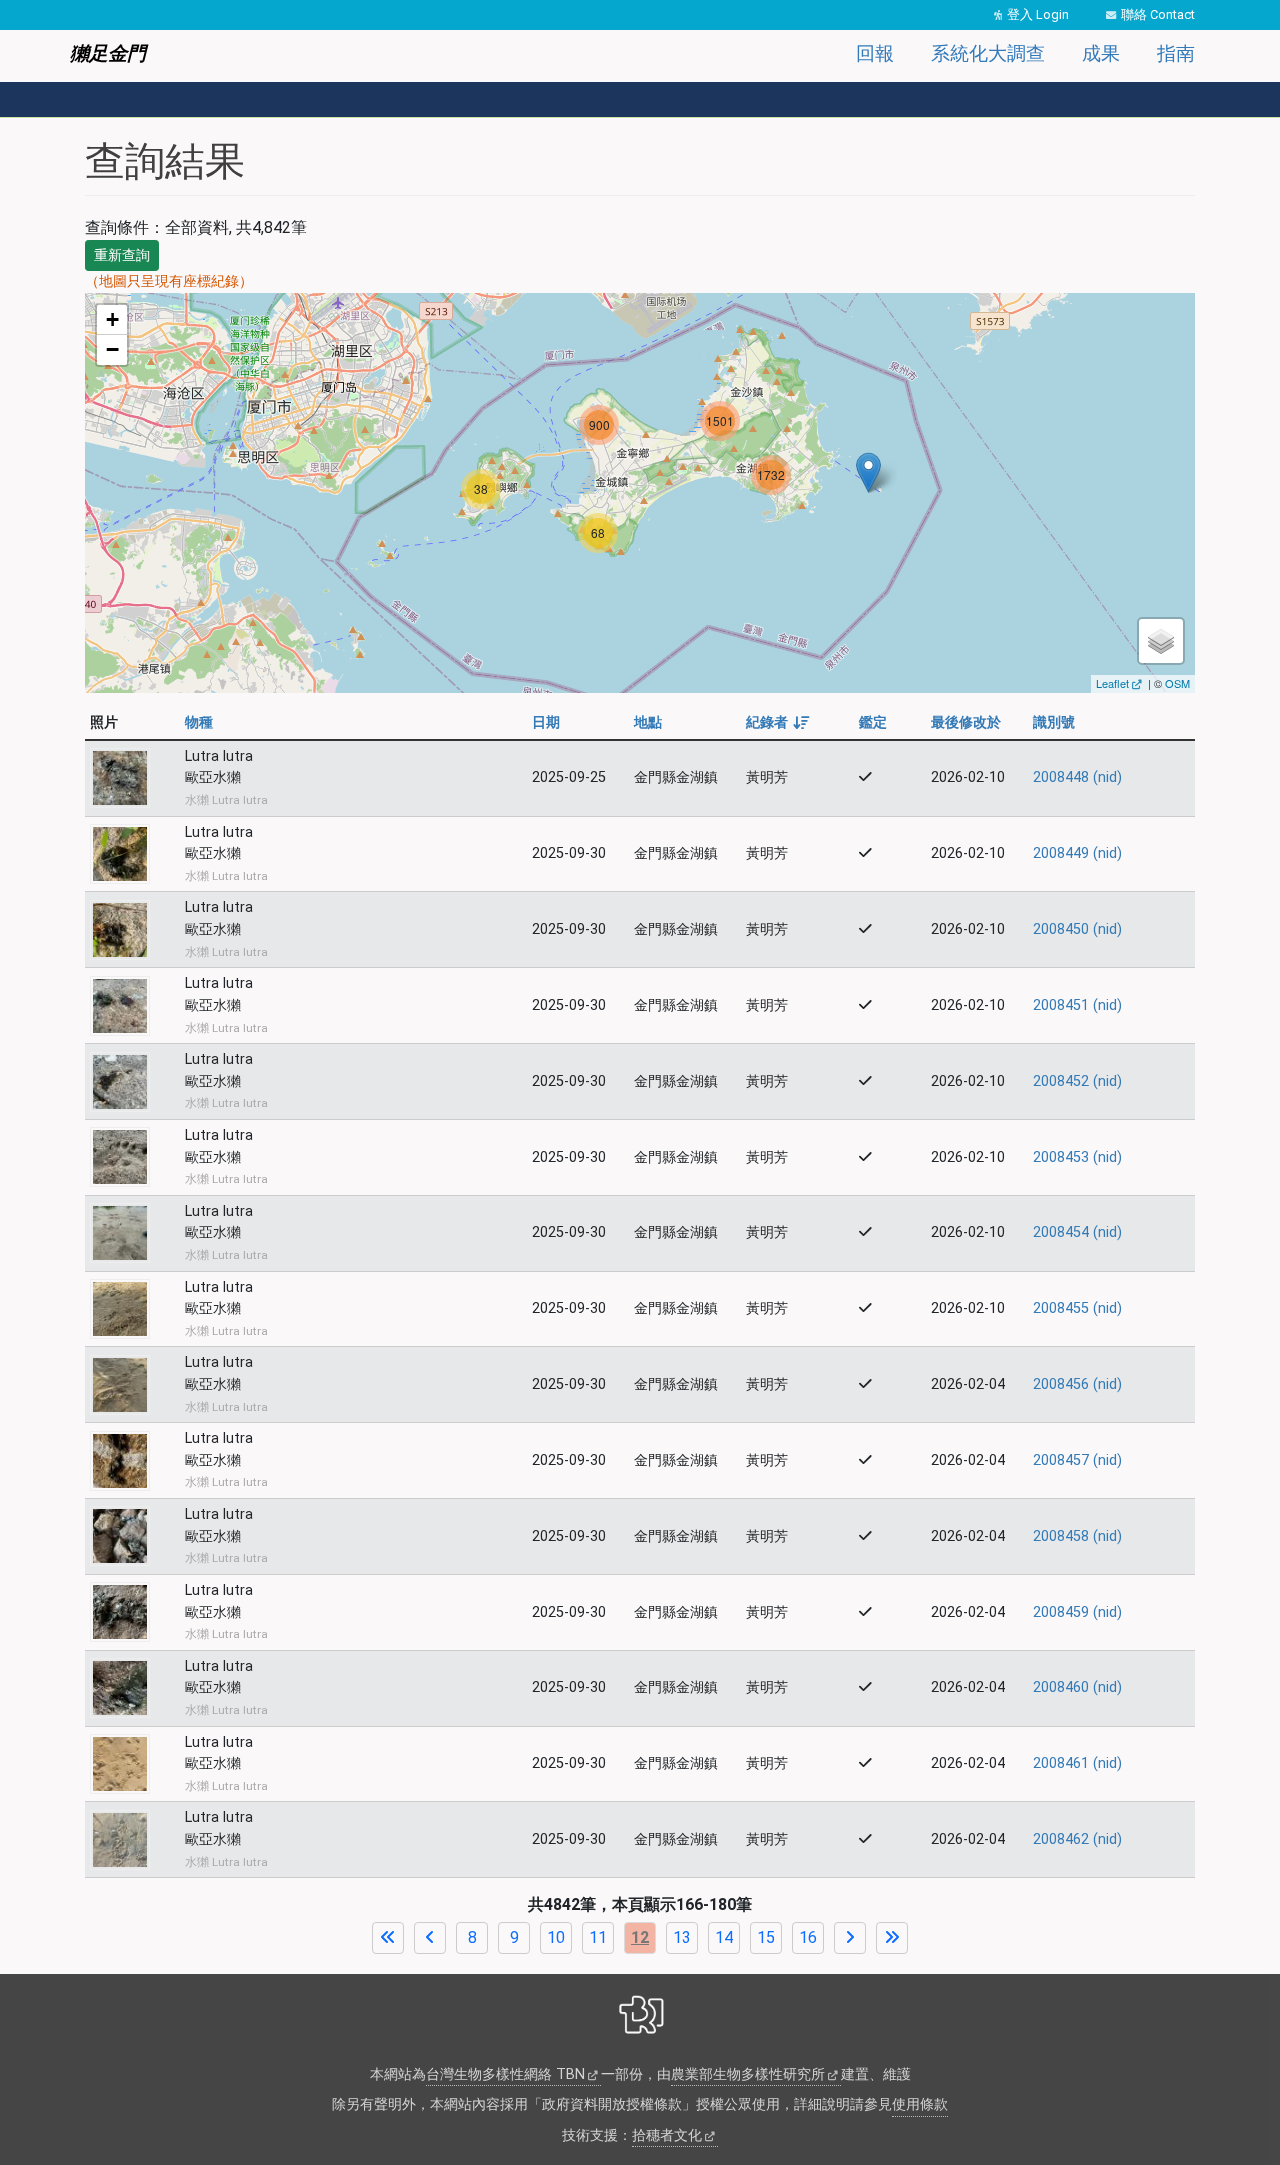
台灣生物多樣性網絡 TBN (505, 2074)
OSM (1177, 683)
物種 (199, 722)
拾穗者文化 (667, 2135)
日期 (546, 722)
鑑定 (873, 722)
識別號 (1054, 722)
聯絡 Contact (1158, 14)
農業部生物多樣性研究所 (748, 2074)
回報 (875, 53)
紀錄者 (776, 722)
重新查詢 (122, 255)
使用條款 (920, 2104)
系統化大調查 (988, 53)
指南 (1176, 53)
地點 (648, 722)
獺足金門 (108, 53)
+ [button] (112, 319)
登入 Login (1038, 14)
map (637, 492)
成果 (1101, 53)
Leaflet (1112, 683)
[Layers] (1161, 641)
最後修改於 (966, 722)
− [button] (112, 349)
